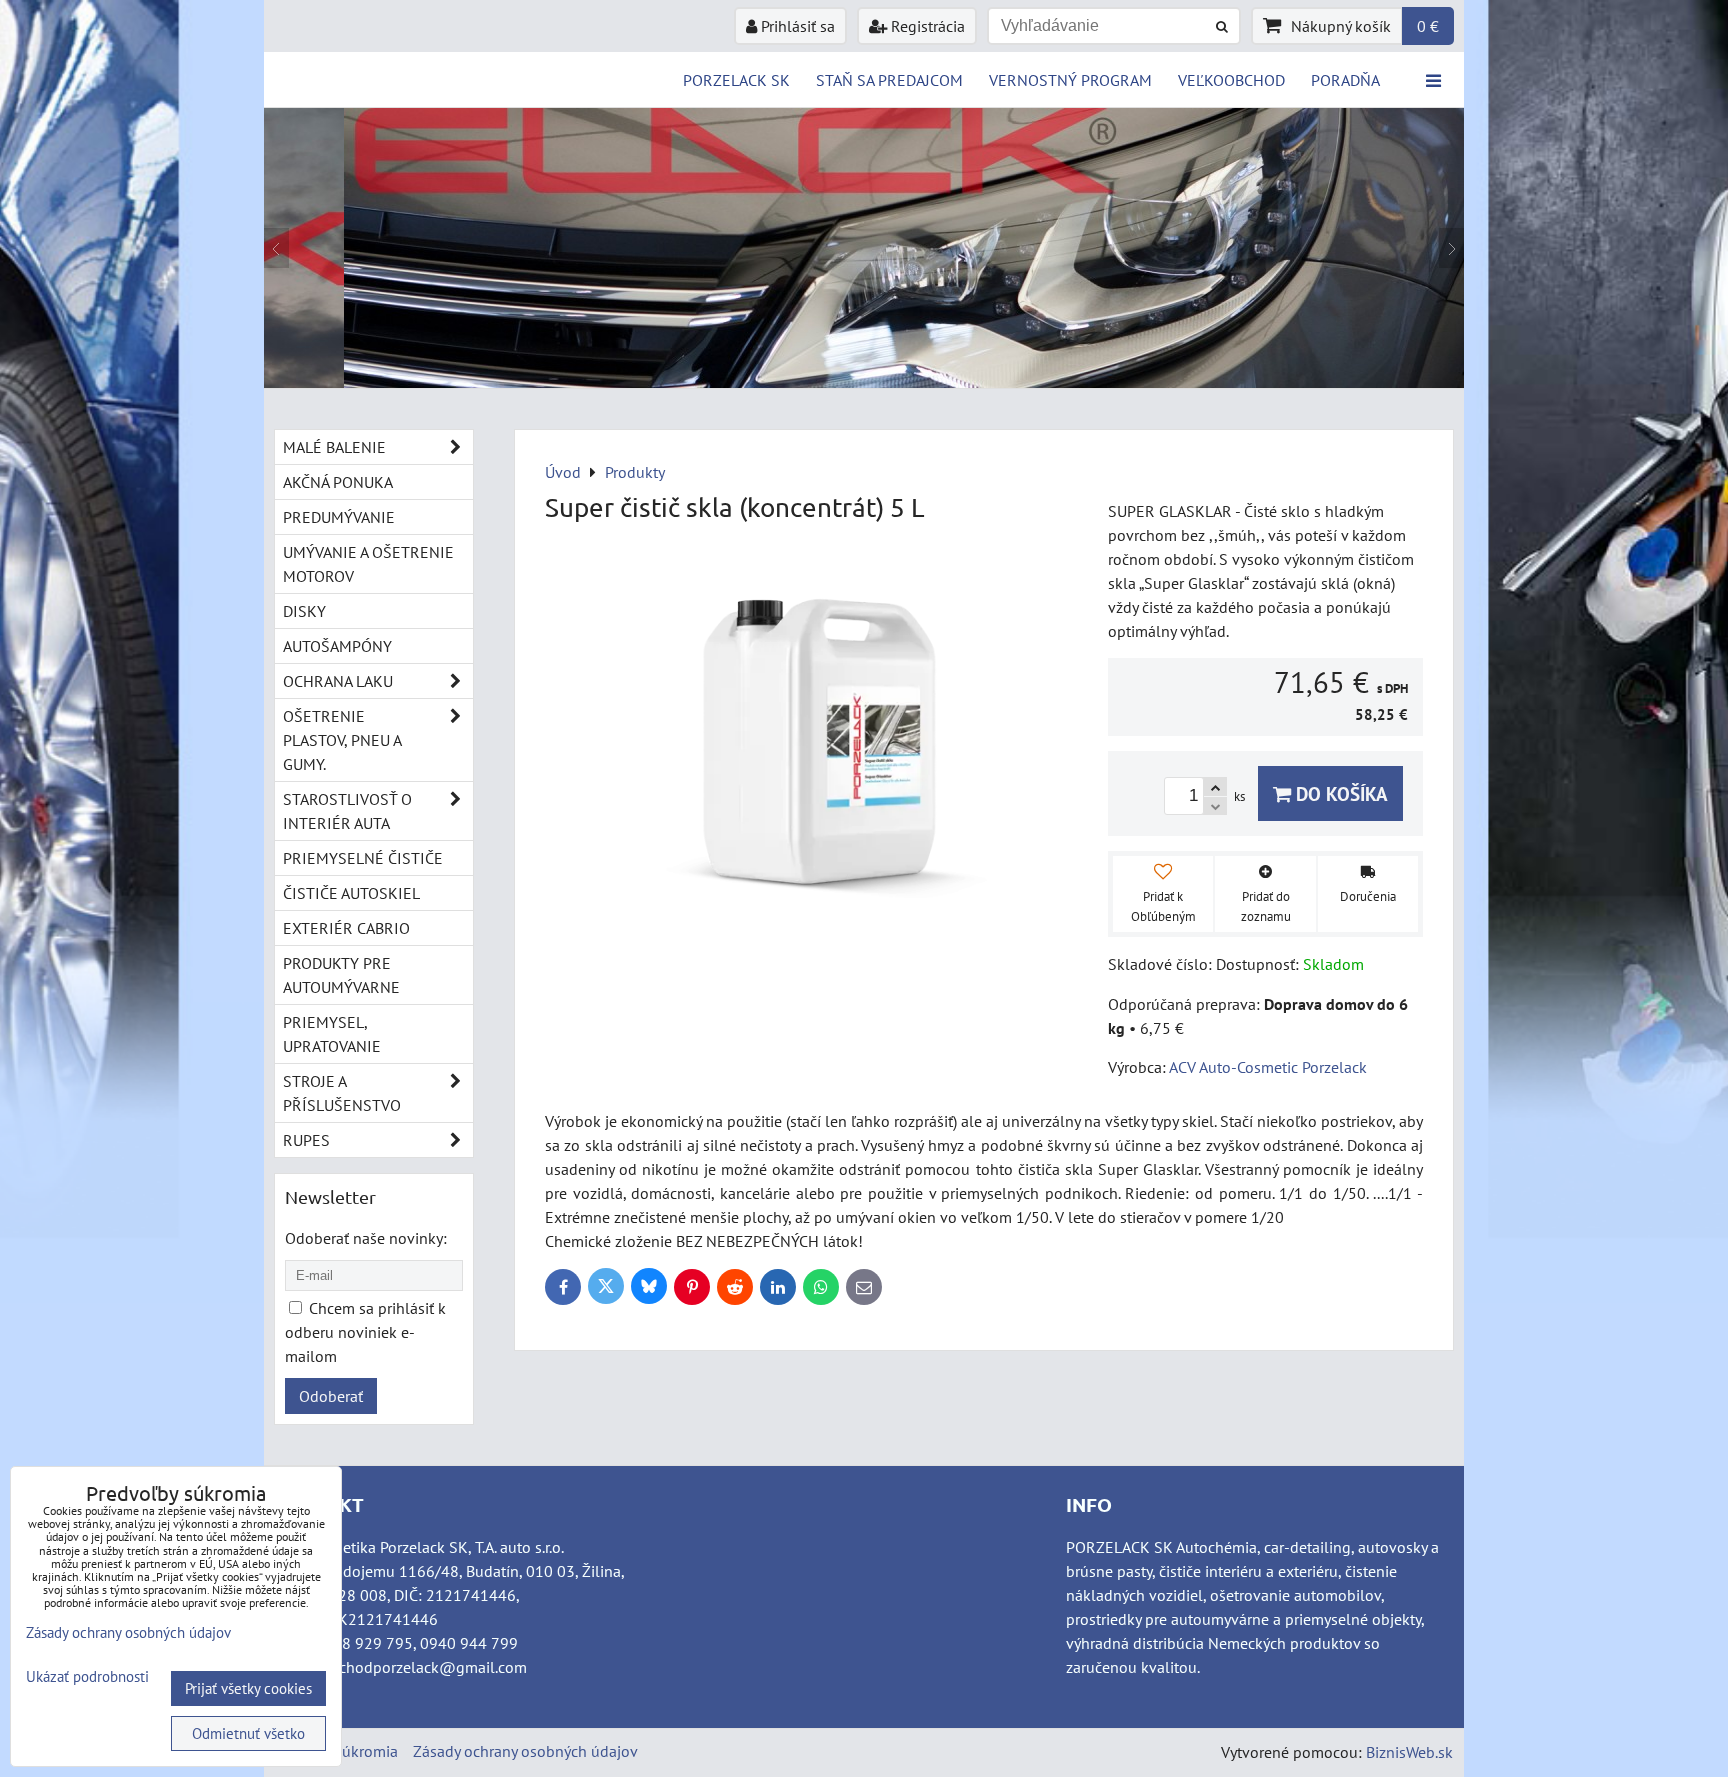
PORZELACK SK (736, 80)
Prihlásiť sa (796, 26)
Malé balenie (334, 447)
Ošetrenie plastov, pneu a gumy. (342, 740)
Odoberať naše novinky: (366, 1238)
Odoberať (331, 1396)
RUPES (306, 1140)
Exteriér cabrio (346, 928)
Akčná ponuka (338, 482)
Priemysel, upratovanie (332, 1034)
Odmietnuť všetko (248, 1733)
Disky (304, 611)
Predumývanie (339, 517)
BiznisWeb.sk (1409, 1752)
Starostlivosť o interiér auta (347, 811)
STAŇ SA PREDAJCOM (889, 80)
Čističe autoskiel (351, 893)
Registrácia (926, 26)
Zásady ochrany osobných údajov (525, 1751)
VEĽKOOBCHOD (1231, 80)
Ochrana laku (338, 681)
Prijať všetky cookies (248, 1688)
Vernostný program (1070, 80)
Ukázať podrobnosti (87, 1677)
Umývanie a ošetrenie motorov (368, 564)
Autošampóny (337, 646)
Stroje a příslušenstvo (342, 1093)
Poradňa (1345, 80)
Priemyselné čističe (363, 858)
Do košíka (1339, 793)
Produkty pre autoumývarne (341, 975)
